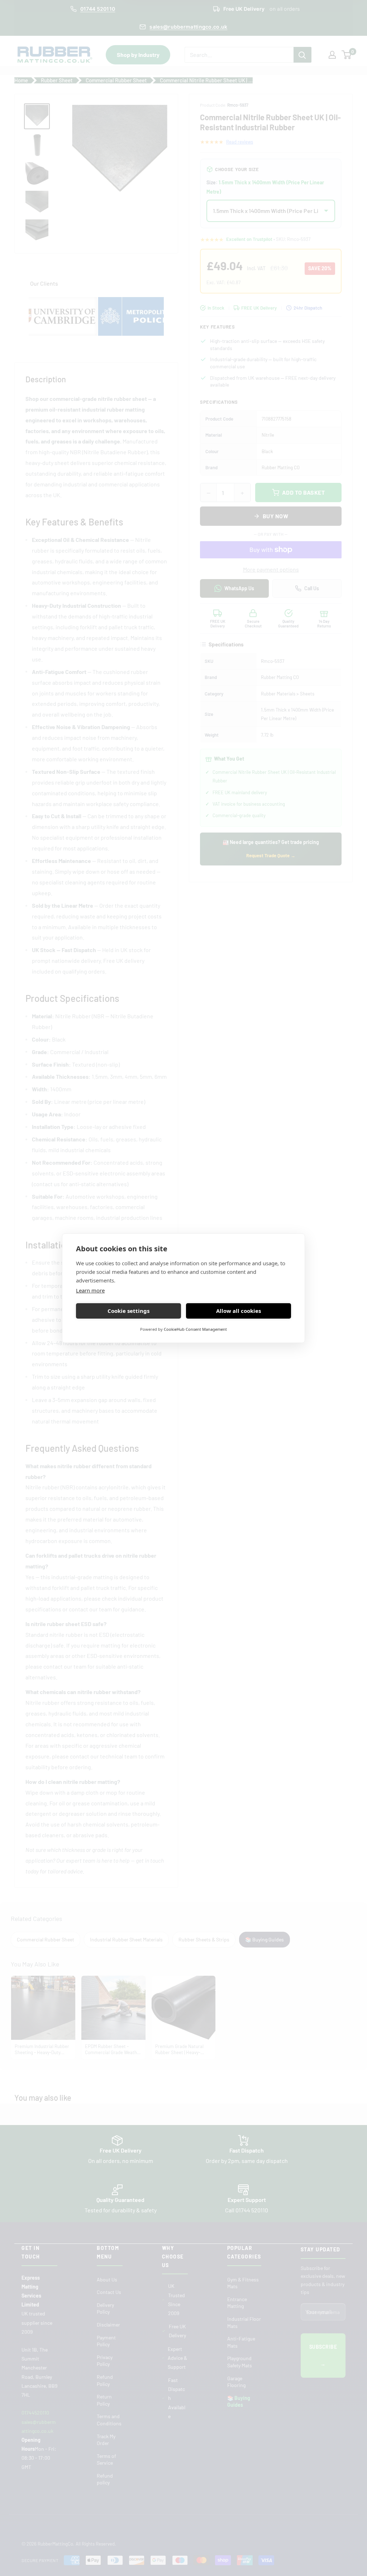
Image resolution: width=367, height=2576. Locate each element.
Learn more (90, 1290)
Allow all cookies (239, 1311)
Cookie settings (128, 1311)
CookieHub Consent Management (195, 1329)
